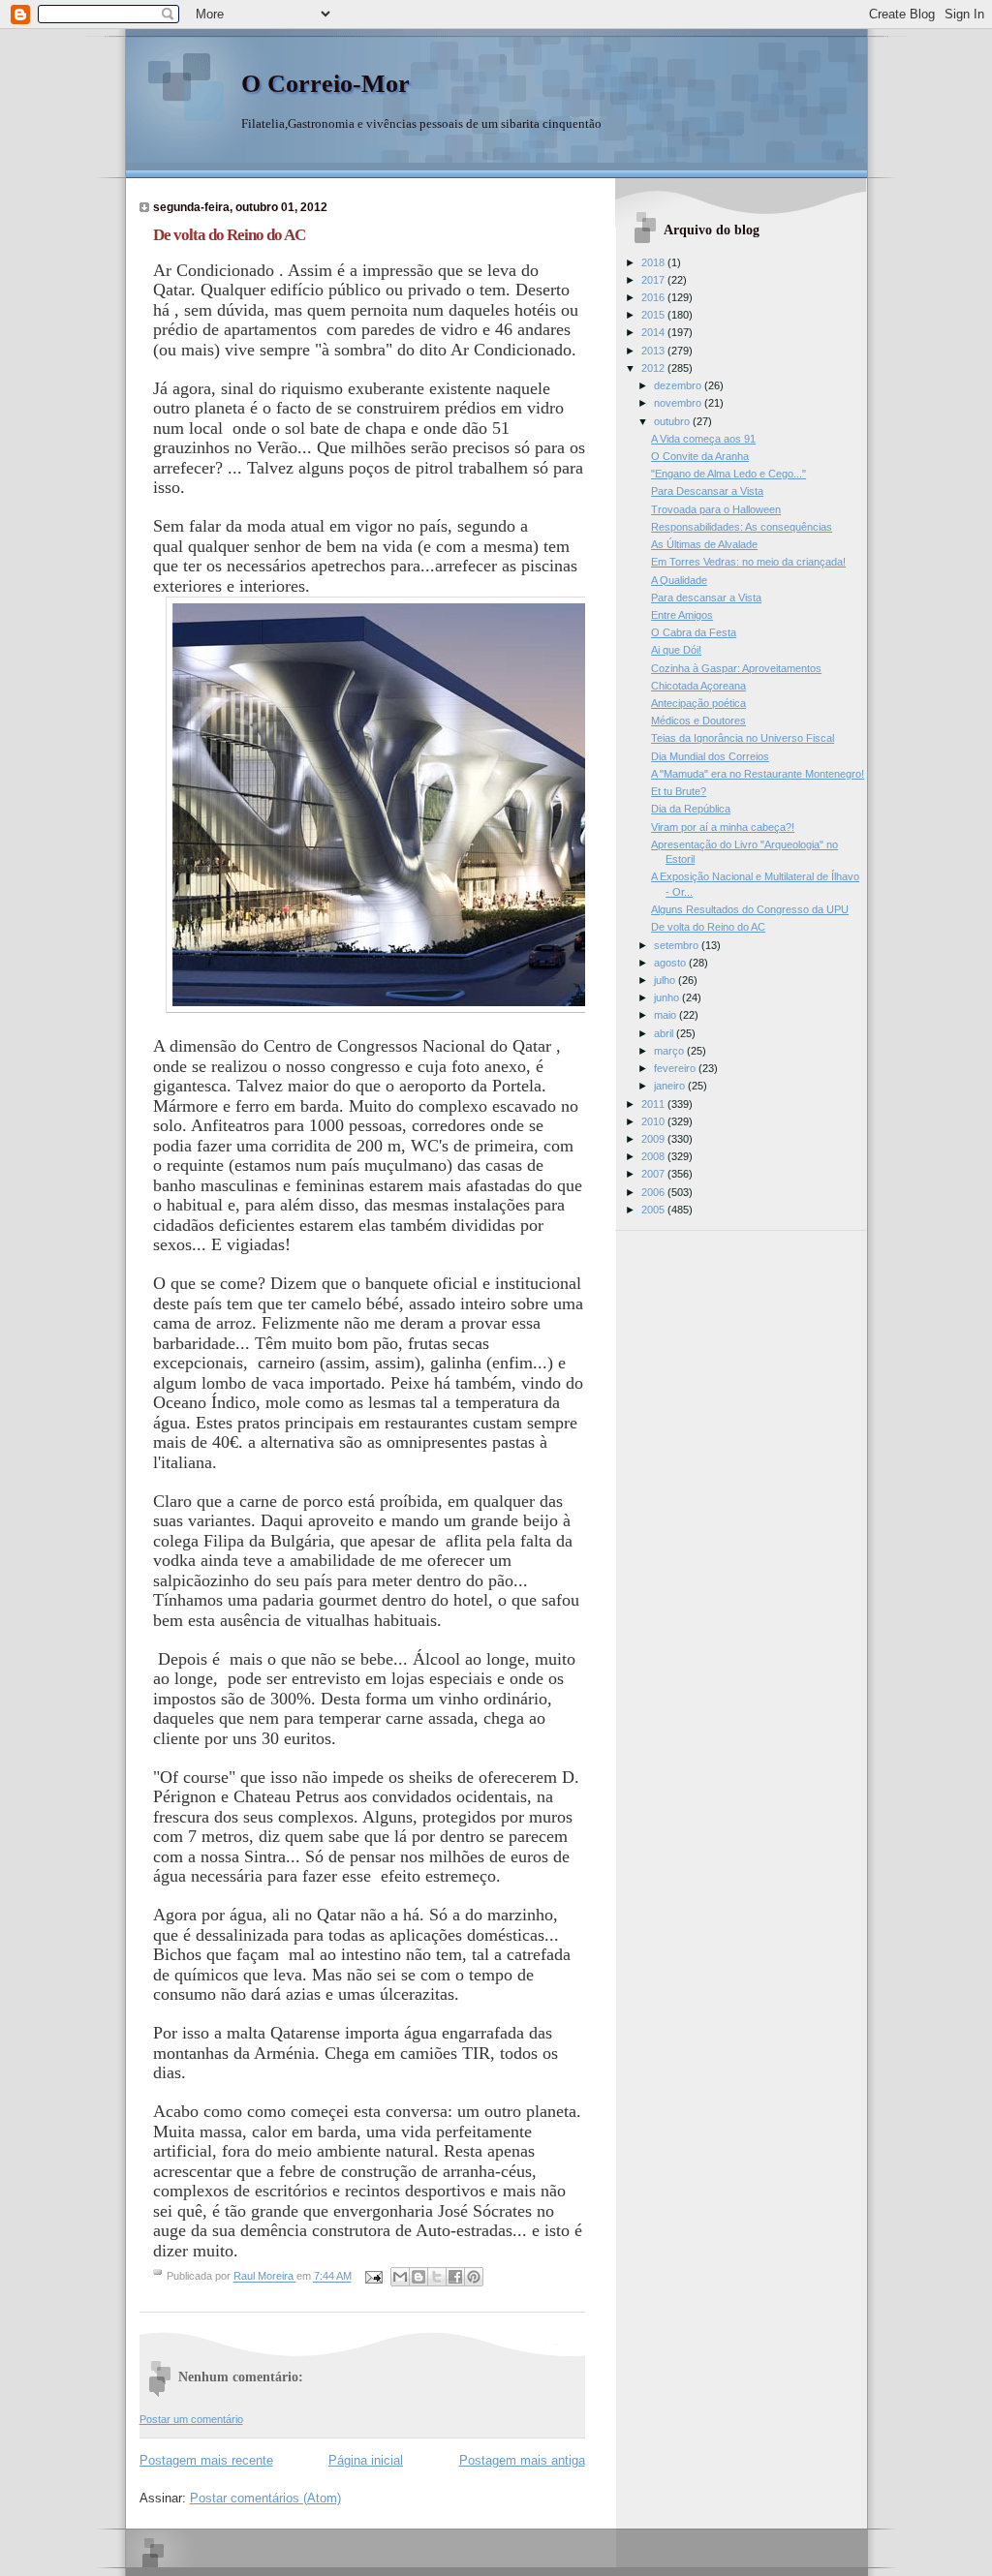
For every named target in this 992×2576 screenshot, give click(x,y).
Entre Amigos (682, 615)
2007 (654, 1174)
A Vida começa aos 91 (703, 439)
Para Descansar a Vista (707, 491)
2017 (654, 280)
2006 (654, 1192)
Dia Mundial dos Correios (710, 756)
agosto (671, 963)
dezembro (679, 385)
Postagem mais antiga (522, 2460)
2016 (654, 297)
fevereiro (676, 1068)
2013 (654, 351)
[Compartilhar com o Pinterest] (474, 2277)
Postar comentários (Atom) (265, 2498)
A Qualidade (679, 580)
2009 (654, 1139)
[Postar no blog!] (418, 2277)
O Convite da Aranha (700, 456)
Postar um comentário (191, 2419)
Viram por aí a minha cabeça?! (723, 827)
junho (668, 997)
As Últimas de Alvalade (704, 544)
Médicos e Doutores (698, 721)
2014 (654, 332)
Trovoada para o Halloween (716, 509)
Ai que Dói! (676, 650)
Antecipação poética (698, 703)
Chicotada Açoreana (698, 686)
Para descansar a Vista (706, 598)
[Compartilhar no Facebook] (455, 2277)
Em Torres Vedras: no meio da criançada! (748, 562)
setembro (678, 945)
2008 (654, 1156)
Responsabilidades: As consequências (742, 527)
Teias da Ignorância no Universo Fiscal (743, 738)
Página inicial (366, 2460)
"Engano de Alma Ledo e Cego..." (728, 474)
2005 (654, 1210)
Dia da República (691, 809)
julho (666, 980)
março (670, 1051)
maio (666, 1015)
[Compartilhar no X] (437, 2277)
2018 (654, 262)
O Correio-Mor (325, 84)
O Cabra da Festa (694, 632)
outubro (673, 421)
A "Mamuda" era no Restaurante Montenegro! (758, 774)
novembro (679, 403)
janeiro (671, 1086)
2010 (654, 1121)
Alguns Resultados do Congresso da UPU (750, 909)
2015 (654, 315)
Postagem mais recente (206, 2460)
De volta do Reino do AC (708, 927)
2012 (654, 368)
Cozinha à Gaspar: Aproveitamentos (736, 668)
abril (665, 1033)
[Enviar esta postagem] (373, 2277)
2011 (654, 1104)
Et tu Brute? (679, 791)
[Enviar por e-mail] (400, 2277)
